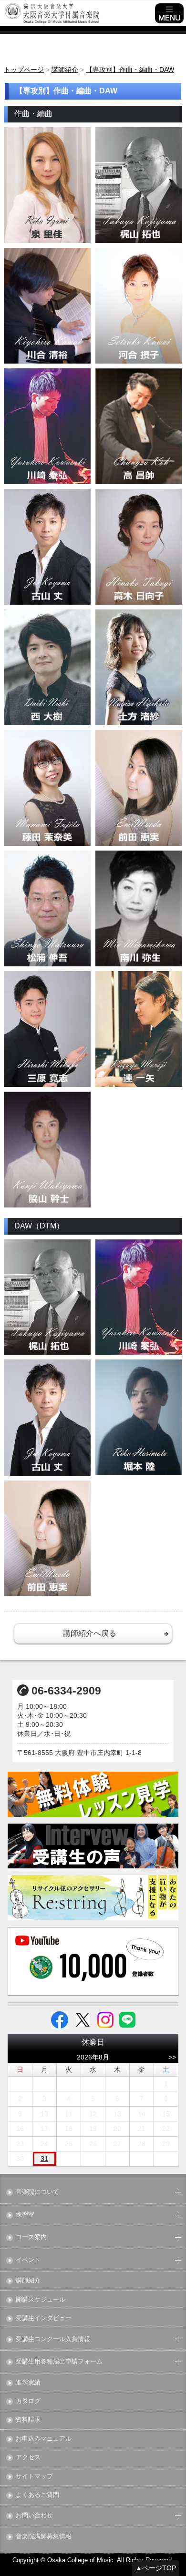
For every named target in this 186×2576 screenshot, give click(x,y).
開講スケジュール (41, 2300)
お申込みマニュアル (44, 2439)
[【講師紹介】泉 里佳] (47, 185)
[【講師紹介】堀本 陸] (139, 1417)
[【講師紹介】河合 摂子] (139, 306)
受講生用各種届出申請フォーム (59, 2362)
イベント (28, 2260)
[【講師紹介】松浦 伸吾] (47, 908)
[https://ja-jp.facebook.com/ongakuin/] (60, 2019)
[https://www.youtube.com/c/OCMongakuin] (93, 1961)
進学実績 (28, 2383)
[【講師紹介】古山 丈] (47, 547)
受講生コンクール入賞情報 (53, 2339)
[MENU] (169, 13)
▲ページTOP (156, 2568)
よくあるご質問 (37, 2495)
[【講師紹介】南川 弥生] (139, 908)
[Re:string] (93, 1898)
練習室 (25, 2215)
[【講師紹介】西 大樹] (47, 667)
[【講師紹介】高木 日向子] (139, 547)
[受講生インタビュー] (93, 1846)
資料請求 (28, 2420)
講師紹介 (28, 2281)
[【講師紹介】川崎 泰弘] (47, 426)
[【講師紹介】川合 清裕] (47, 306)
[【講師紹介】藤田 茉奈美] (47, 788)
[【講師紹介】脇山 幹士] (47, 1150)
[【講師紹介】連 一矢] (139, 1029)
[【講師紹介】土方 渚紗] (139, 667)
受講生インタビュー (44, 2318)
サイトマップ (34, 2477)
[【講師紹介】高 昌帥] (139, 426)
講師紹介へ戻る (90, 1633)
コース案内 (31, 2237)
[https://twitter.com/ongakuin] (83, 2019)
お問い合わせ (34, 2516)
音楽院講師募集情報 (44, 2537)
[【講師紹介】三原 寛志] (47, 1029)
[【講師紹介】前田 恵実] (139, 788)
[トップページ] (79, 13)
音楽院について (37, 2192)
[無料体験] (93, 1794)
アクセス (28, 2458)
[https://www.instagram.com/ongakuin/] (105, 2019)
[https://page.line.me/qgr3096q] (127, 2019)
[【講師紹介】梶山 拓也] (139, 185)
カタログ (28, 2401)
